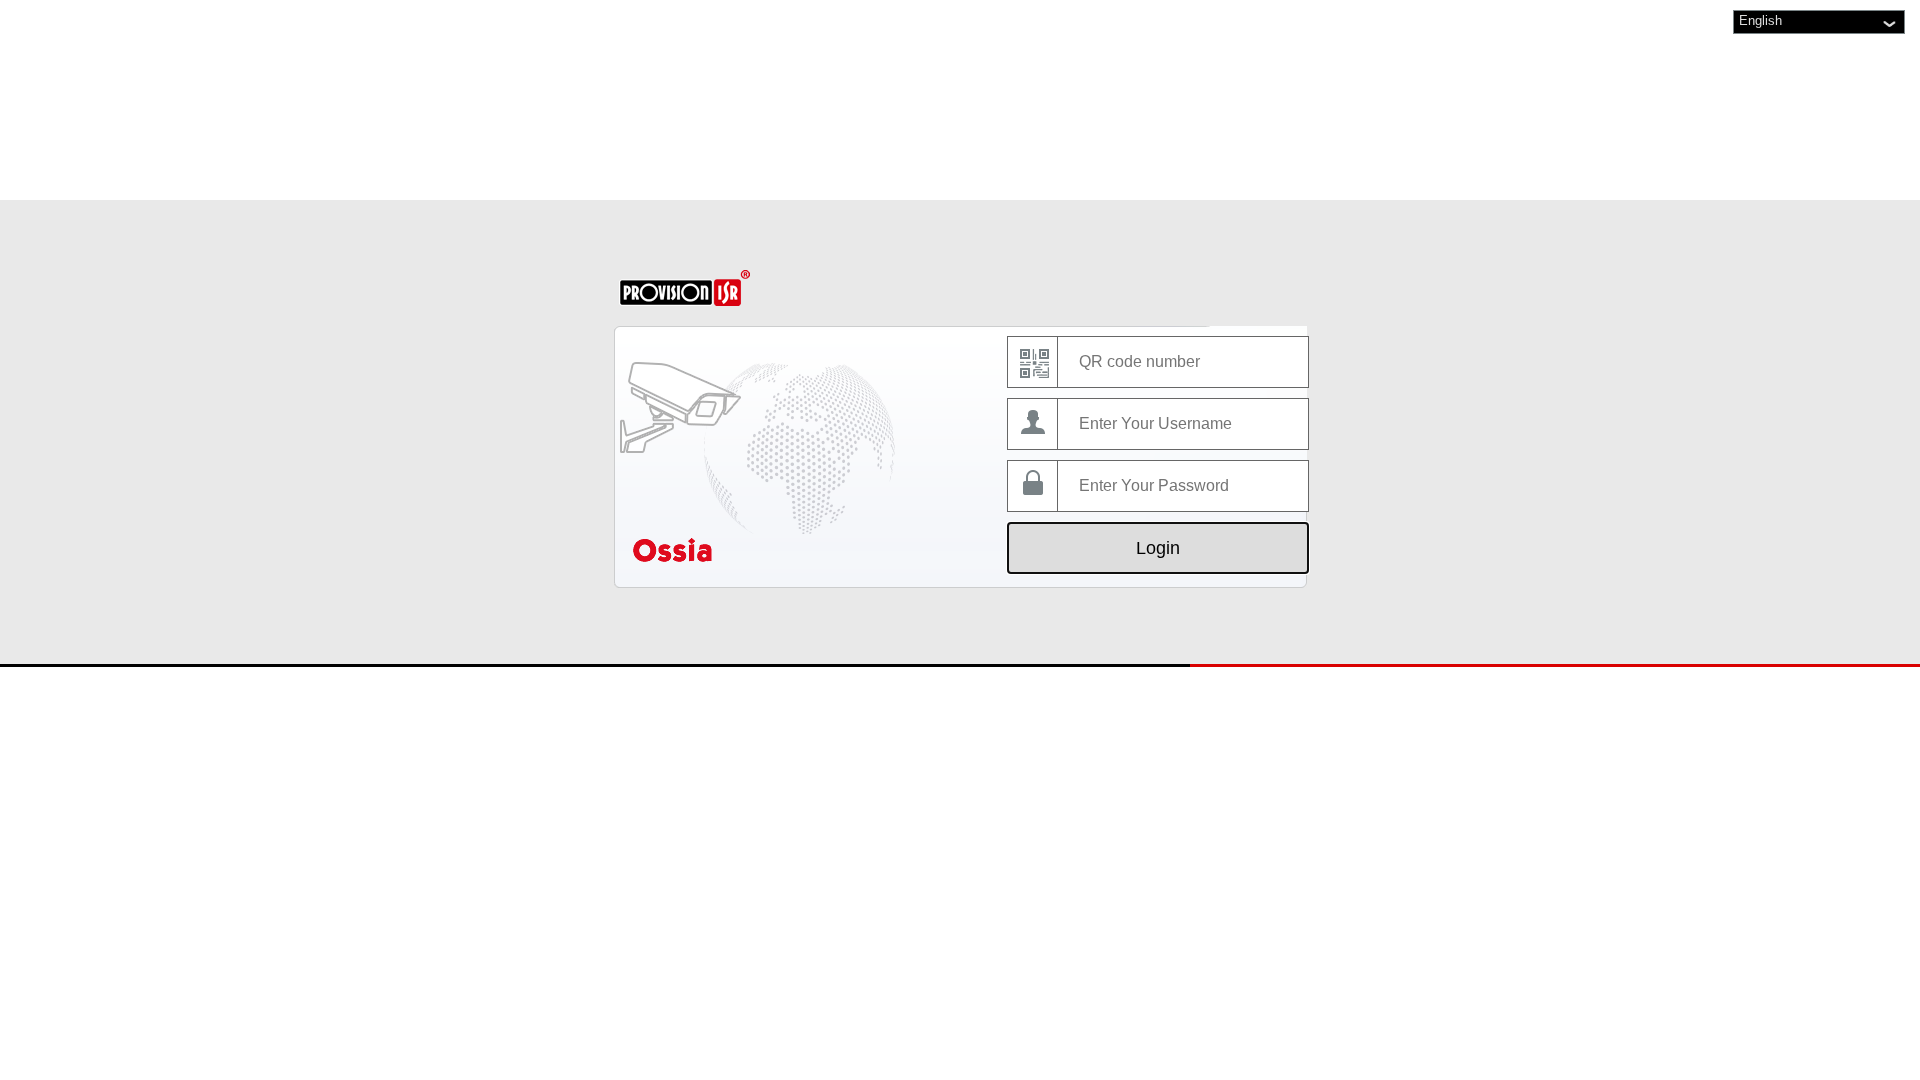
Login (1158, 548)
